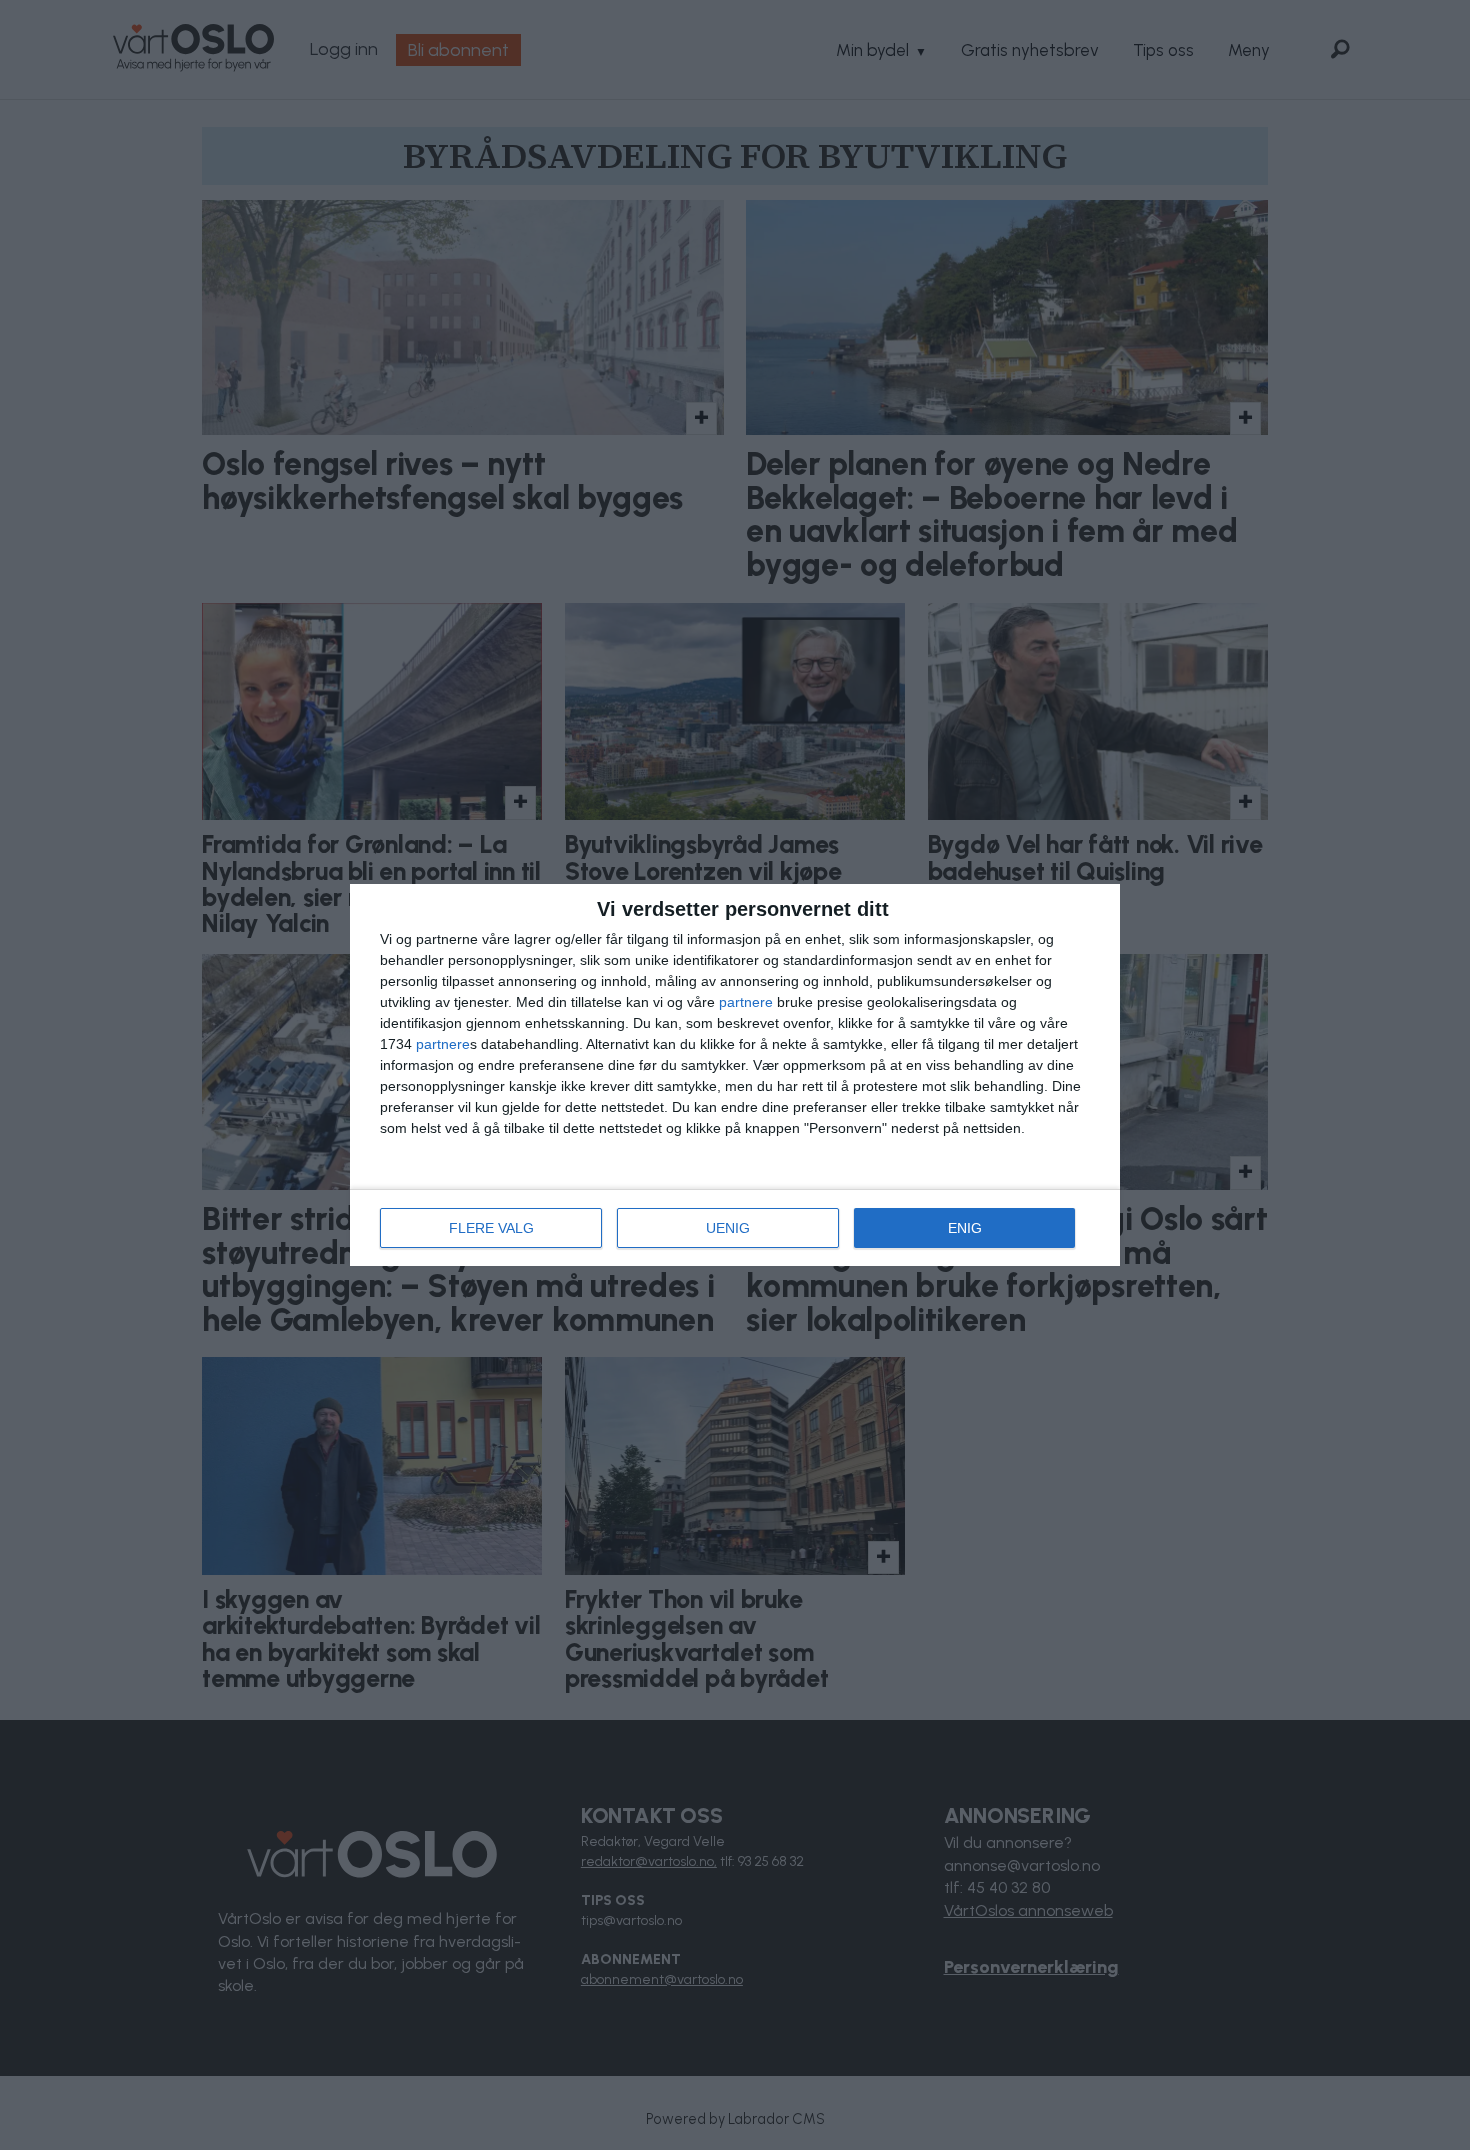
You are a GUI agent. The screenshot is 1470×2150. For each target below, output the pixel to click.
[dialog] (735, 1075)
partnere (746, 1002)
